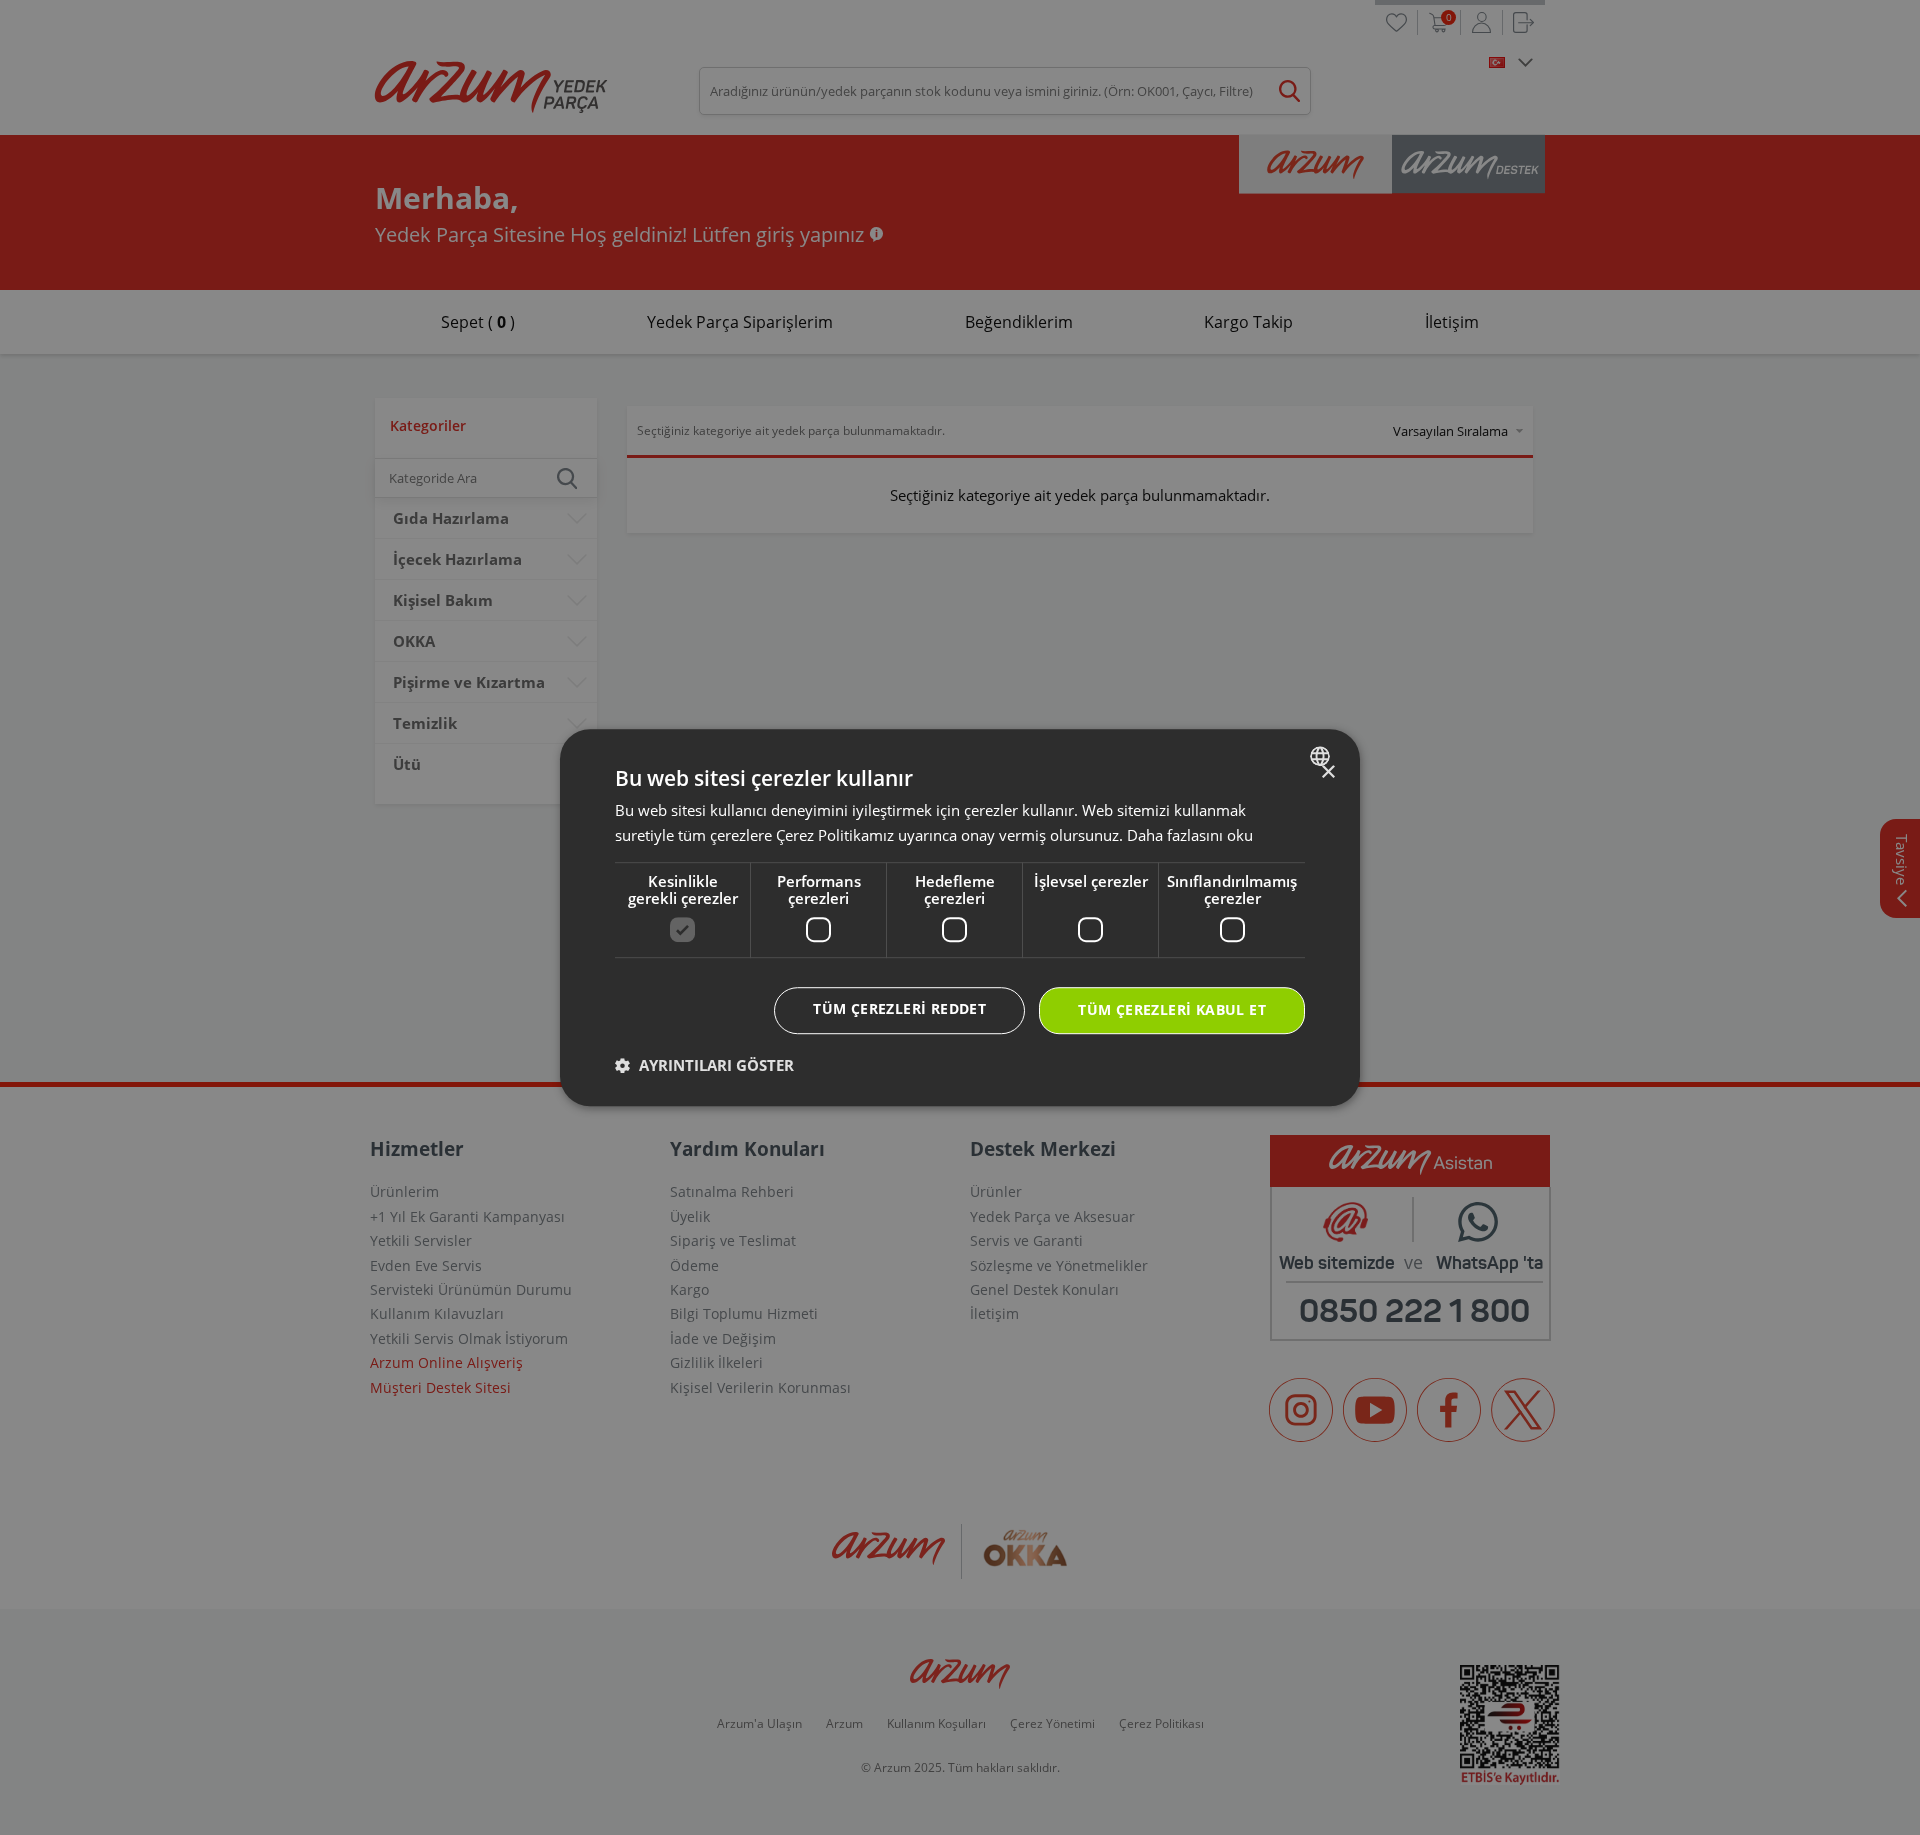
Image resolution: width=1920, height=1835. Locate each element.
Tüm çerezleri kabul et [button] (1172, 1010)
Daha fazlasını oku (1190, 835)
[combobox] (1322, 756)
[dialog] (960, 918)
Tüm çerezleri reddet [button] (899, 1009)
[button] (704, 1065)
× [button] (1327, 772)
